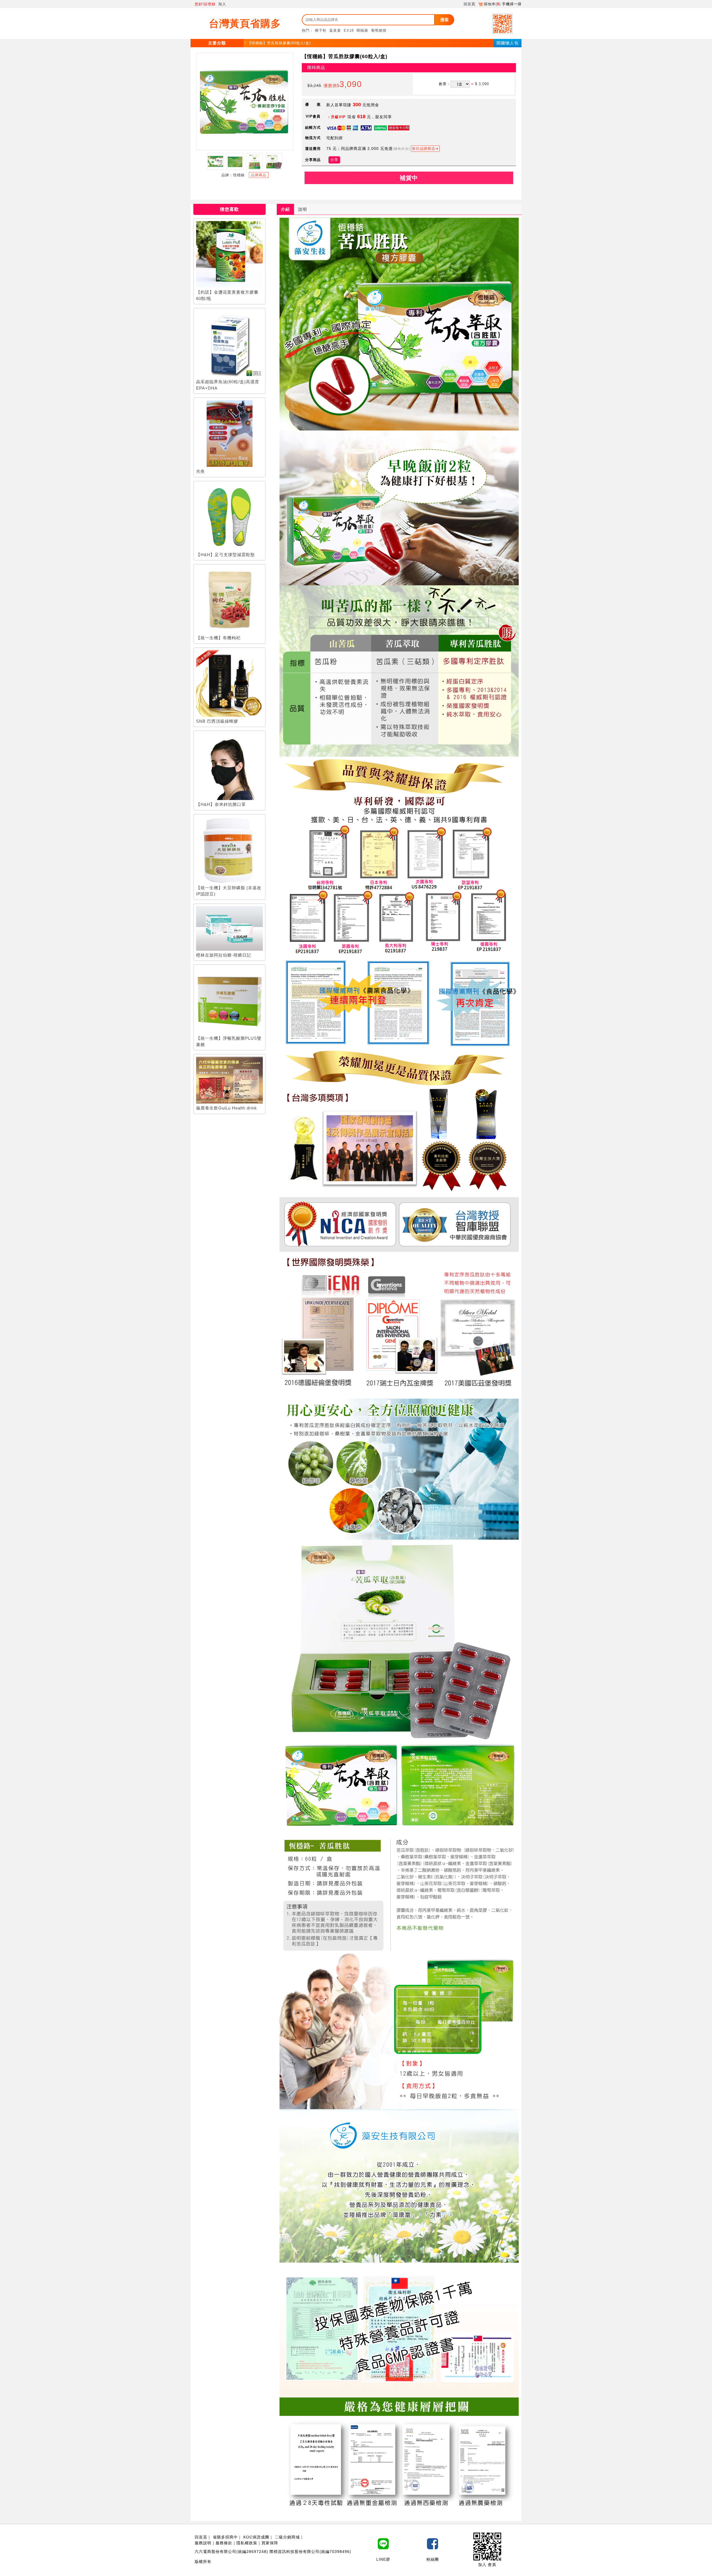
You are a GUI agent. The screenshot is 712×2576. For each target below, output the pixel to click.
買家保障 (270, 2543)
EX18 (349, 30)
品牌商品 (259, 175)
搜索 (444, 20)
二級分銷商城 (287, 2537)
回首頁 (469, 4)
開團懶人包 (508, 43)
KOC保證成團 (256, 2537)
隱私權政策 (247, 2543)
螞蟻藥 (362, 30)
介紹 (285, 209)
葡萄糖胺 (379, 30)
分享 (334, 160)
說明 (303, 209)
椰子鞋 (321, 30)
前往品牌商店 (424, 149)
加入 (222, 4)
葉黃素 (335, 30)
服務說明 (203, 2543)
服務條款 (224, 2543)
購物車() (492, 4)
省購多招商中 (225, 2537)
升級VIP (338, 117)
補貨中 (409, 178)
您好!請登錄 (205, 4)
